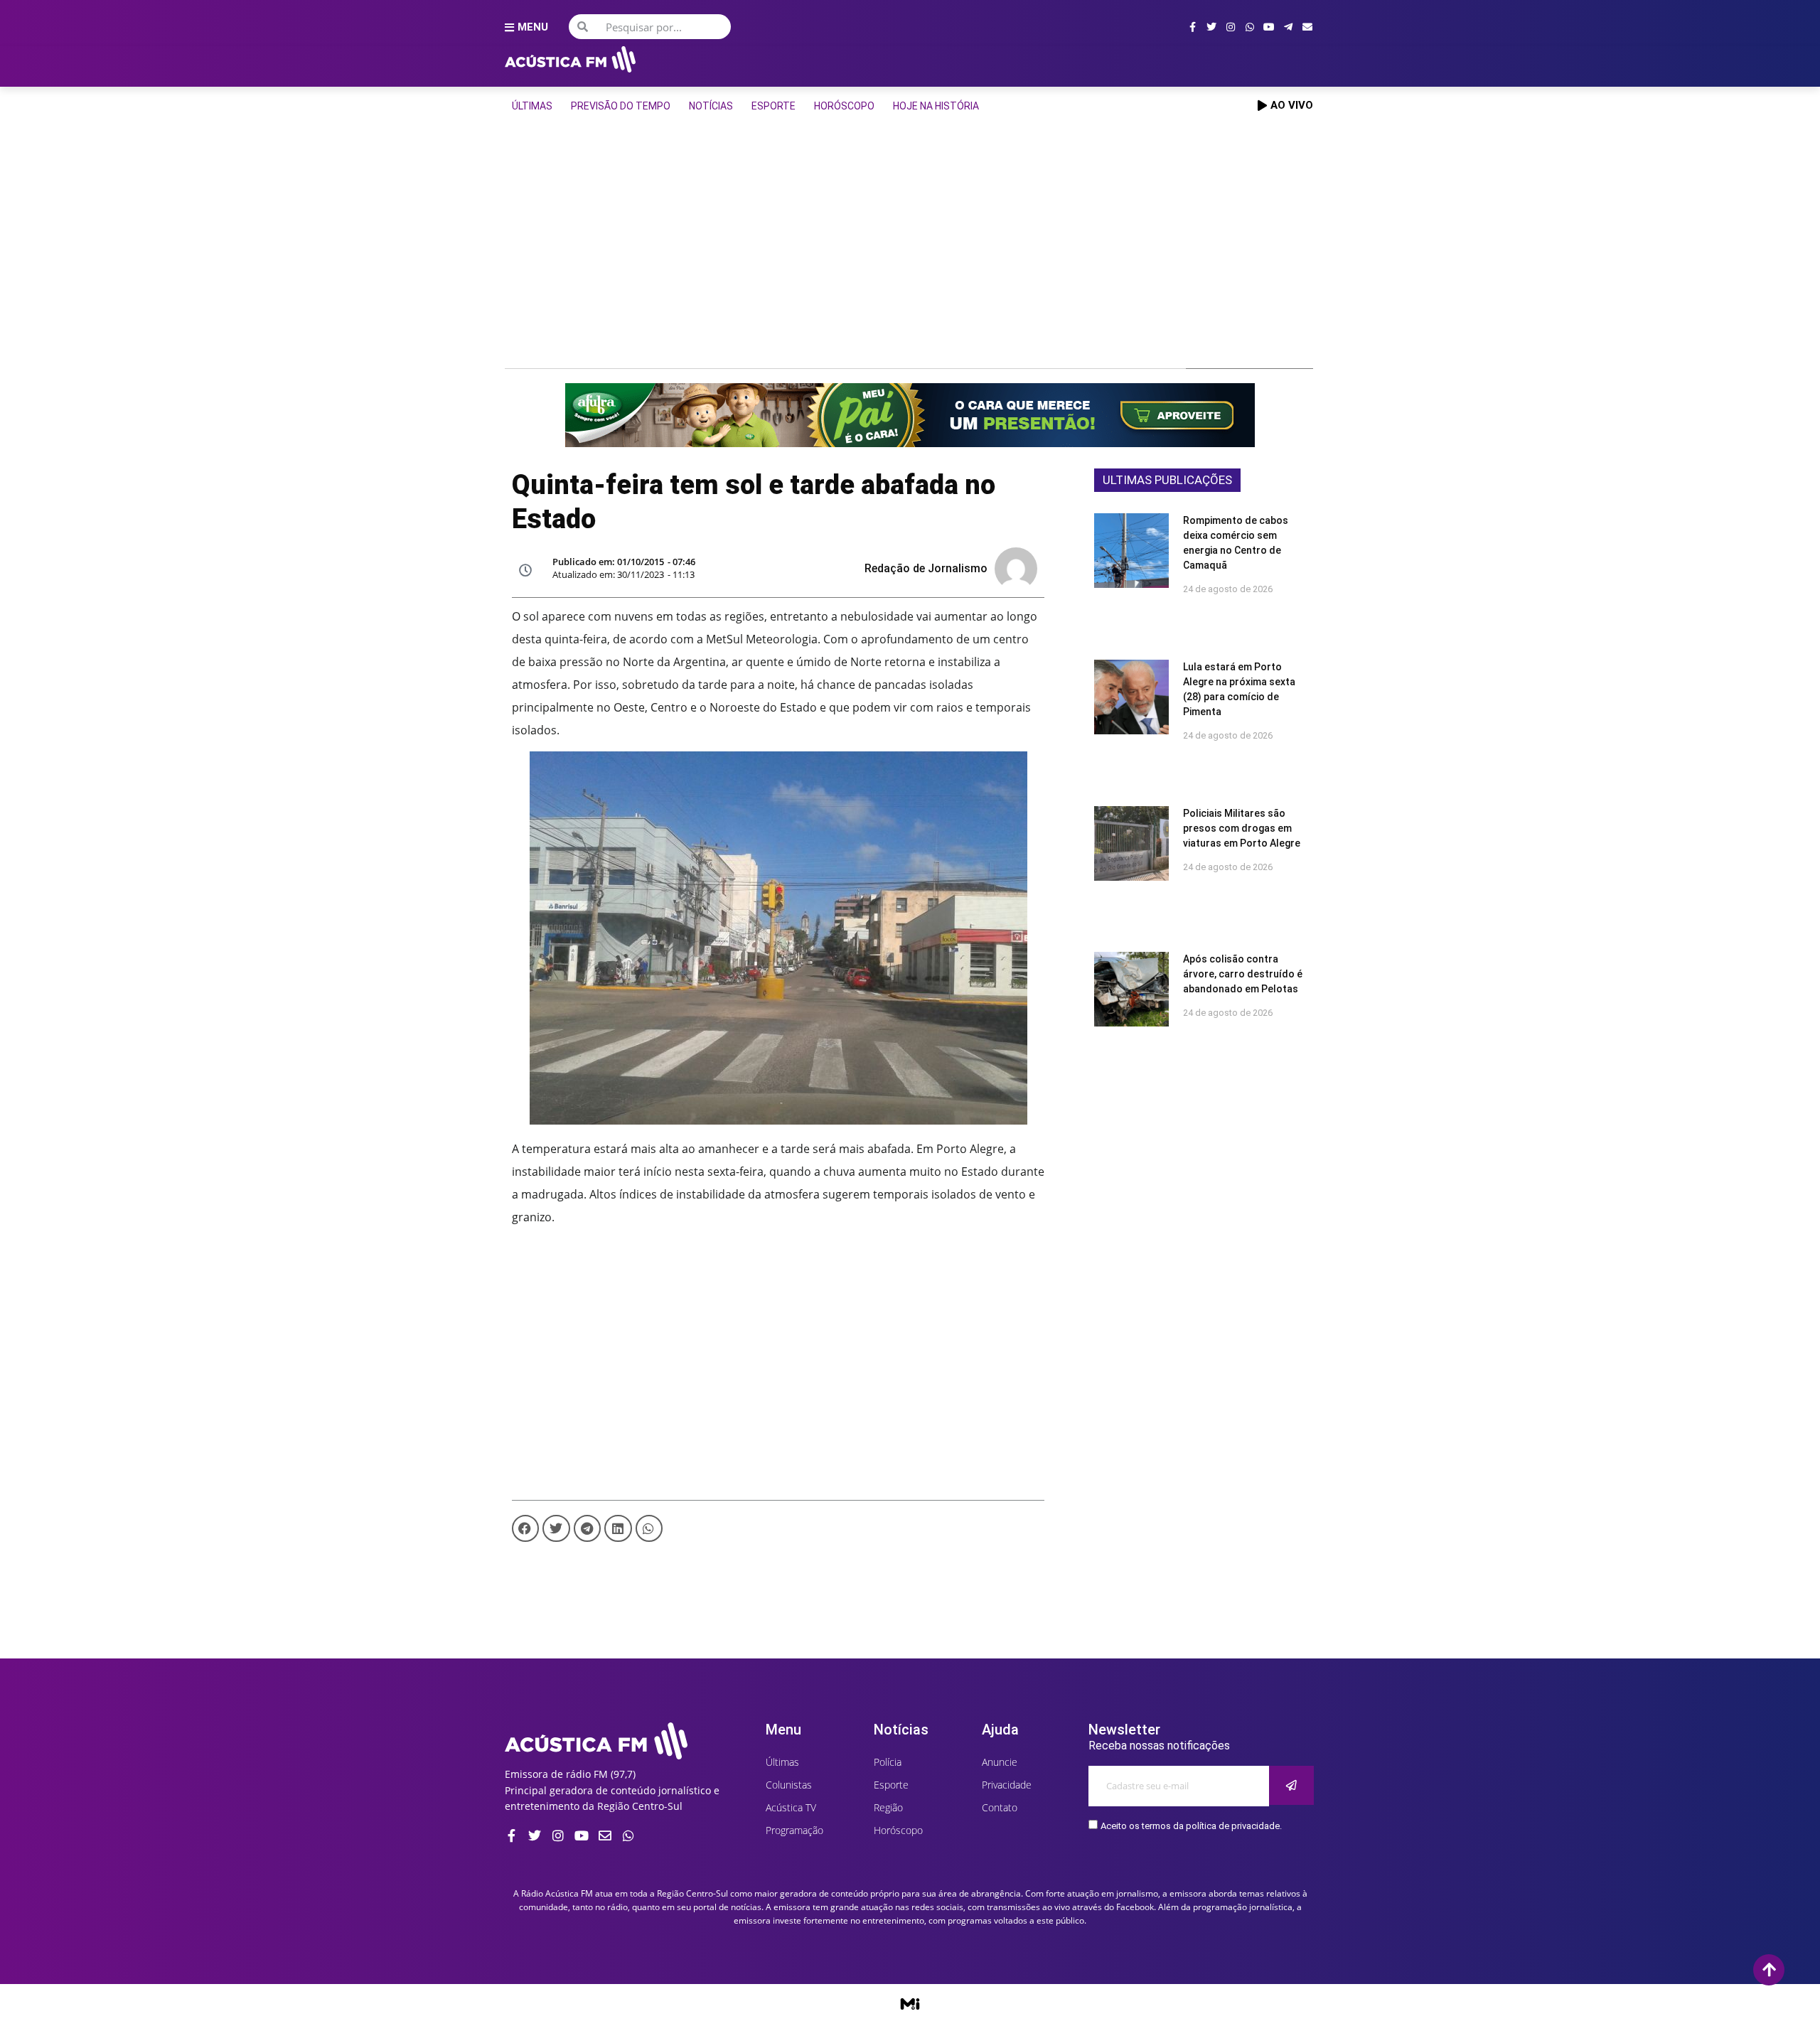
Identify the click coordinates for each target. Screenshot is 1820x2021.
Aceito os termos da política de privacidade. (1191, 1826)
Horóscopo (844, 106)
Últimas (532, 106)
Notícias (711, 106)
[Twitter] (1211, 27)
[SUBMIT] (1291, 1785)
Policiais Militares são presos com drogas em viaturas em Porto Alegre (1242, 828)
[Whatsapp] (1250, 27)
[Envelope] (1307, 27)
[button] (525, 1528)
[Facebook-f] (1192, 27)
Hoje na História (936, 106)
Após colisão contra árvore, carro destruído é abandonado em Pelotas (1243, 974)
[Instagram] (1231, 27)
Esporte (773, 106)
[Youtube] (1269, 27)
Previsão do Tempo (621, 106)
